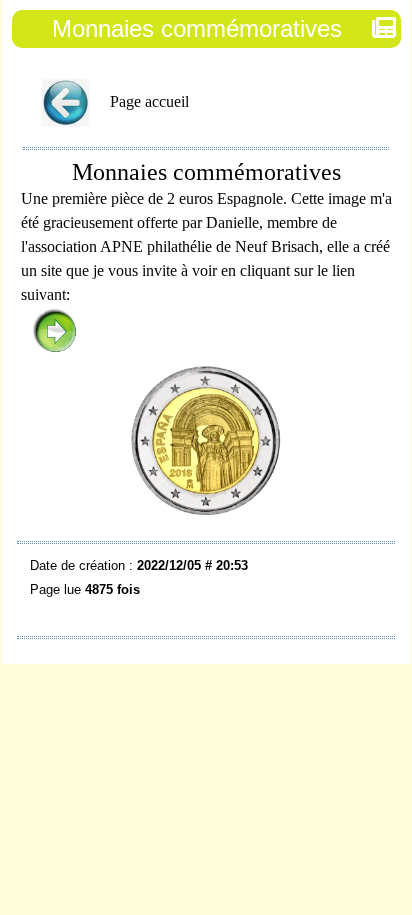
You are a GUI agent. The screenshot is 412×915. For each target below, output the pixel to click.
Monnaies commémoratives (197, 28)
